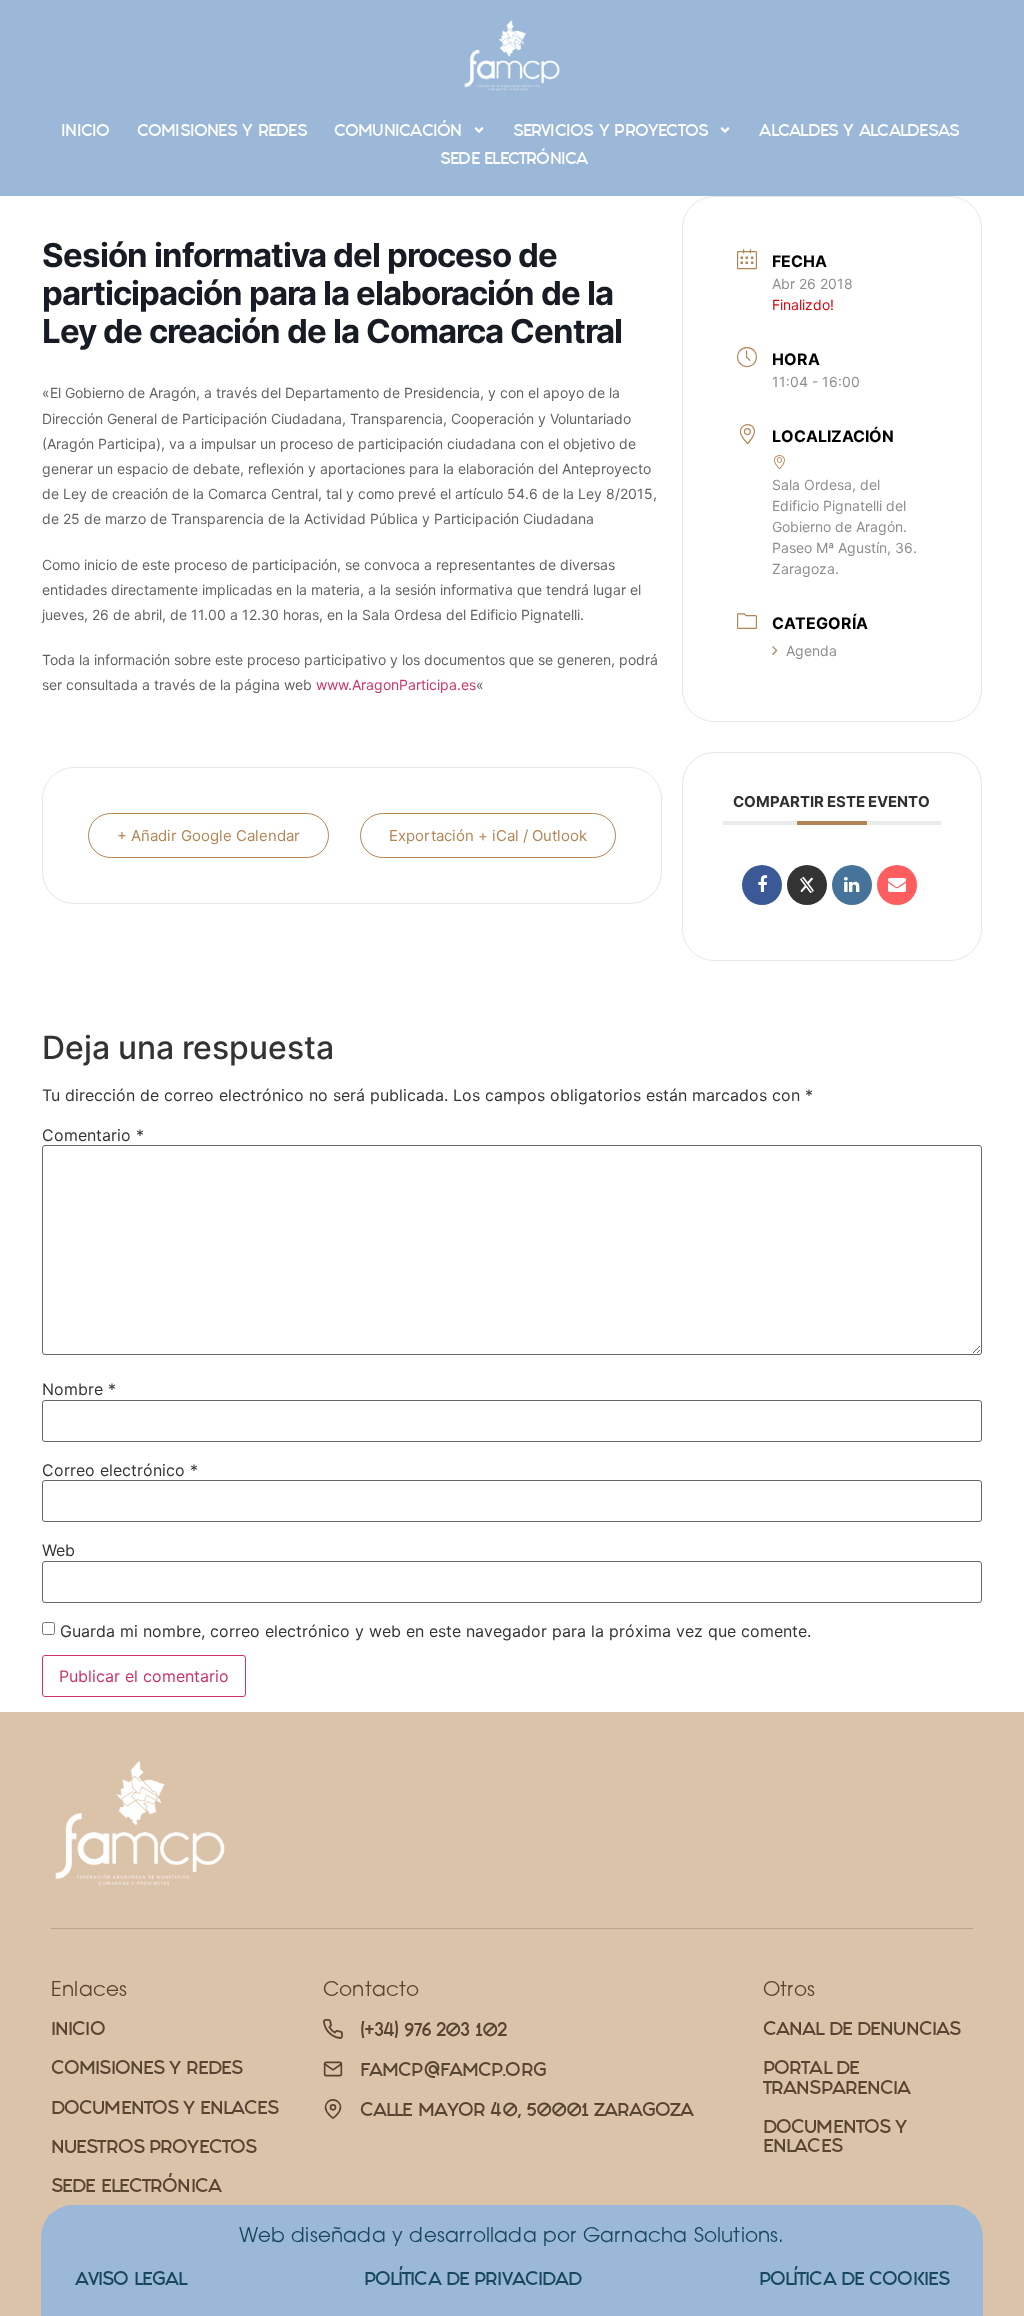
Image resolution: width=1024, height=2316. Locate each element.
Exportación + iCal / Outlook (488, 835)
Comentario (93, 1135)
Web (58, 1550)
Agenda (811, 650)
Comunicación (398, 130)
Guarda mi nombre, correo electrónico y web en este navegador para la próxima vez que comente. (435, 1631)
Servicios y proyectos (611, 130)
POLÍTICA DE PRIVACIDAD (473, 2278)
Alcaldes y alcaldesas (859, 130)
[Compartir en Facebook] (762, 885)
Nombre (79, 1389)
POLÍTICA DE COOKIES (854, 2278)
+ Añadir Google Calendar (208, 835)
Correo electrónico (120, 1470)
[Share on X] (807, 885)
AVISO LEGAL (130, 2278)
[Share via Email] (897, 885)
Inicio (85, 130)
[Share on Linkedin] (852, 885)
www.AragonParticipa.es (396, 684)
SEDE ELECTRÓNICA (514, 158)
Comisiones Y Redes (222, 130)
